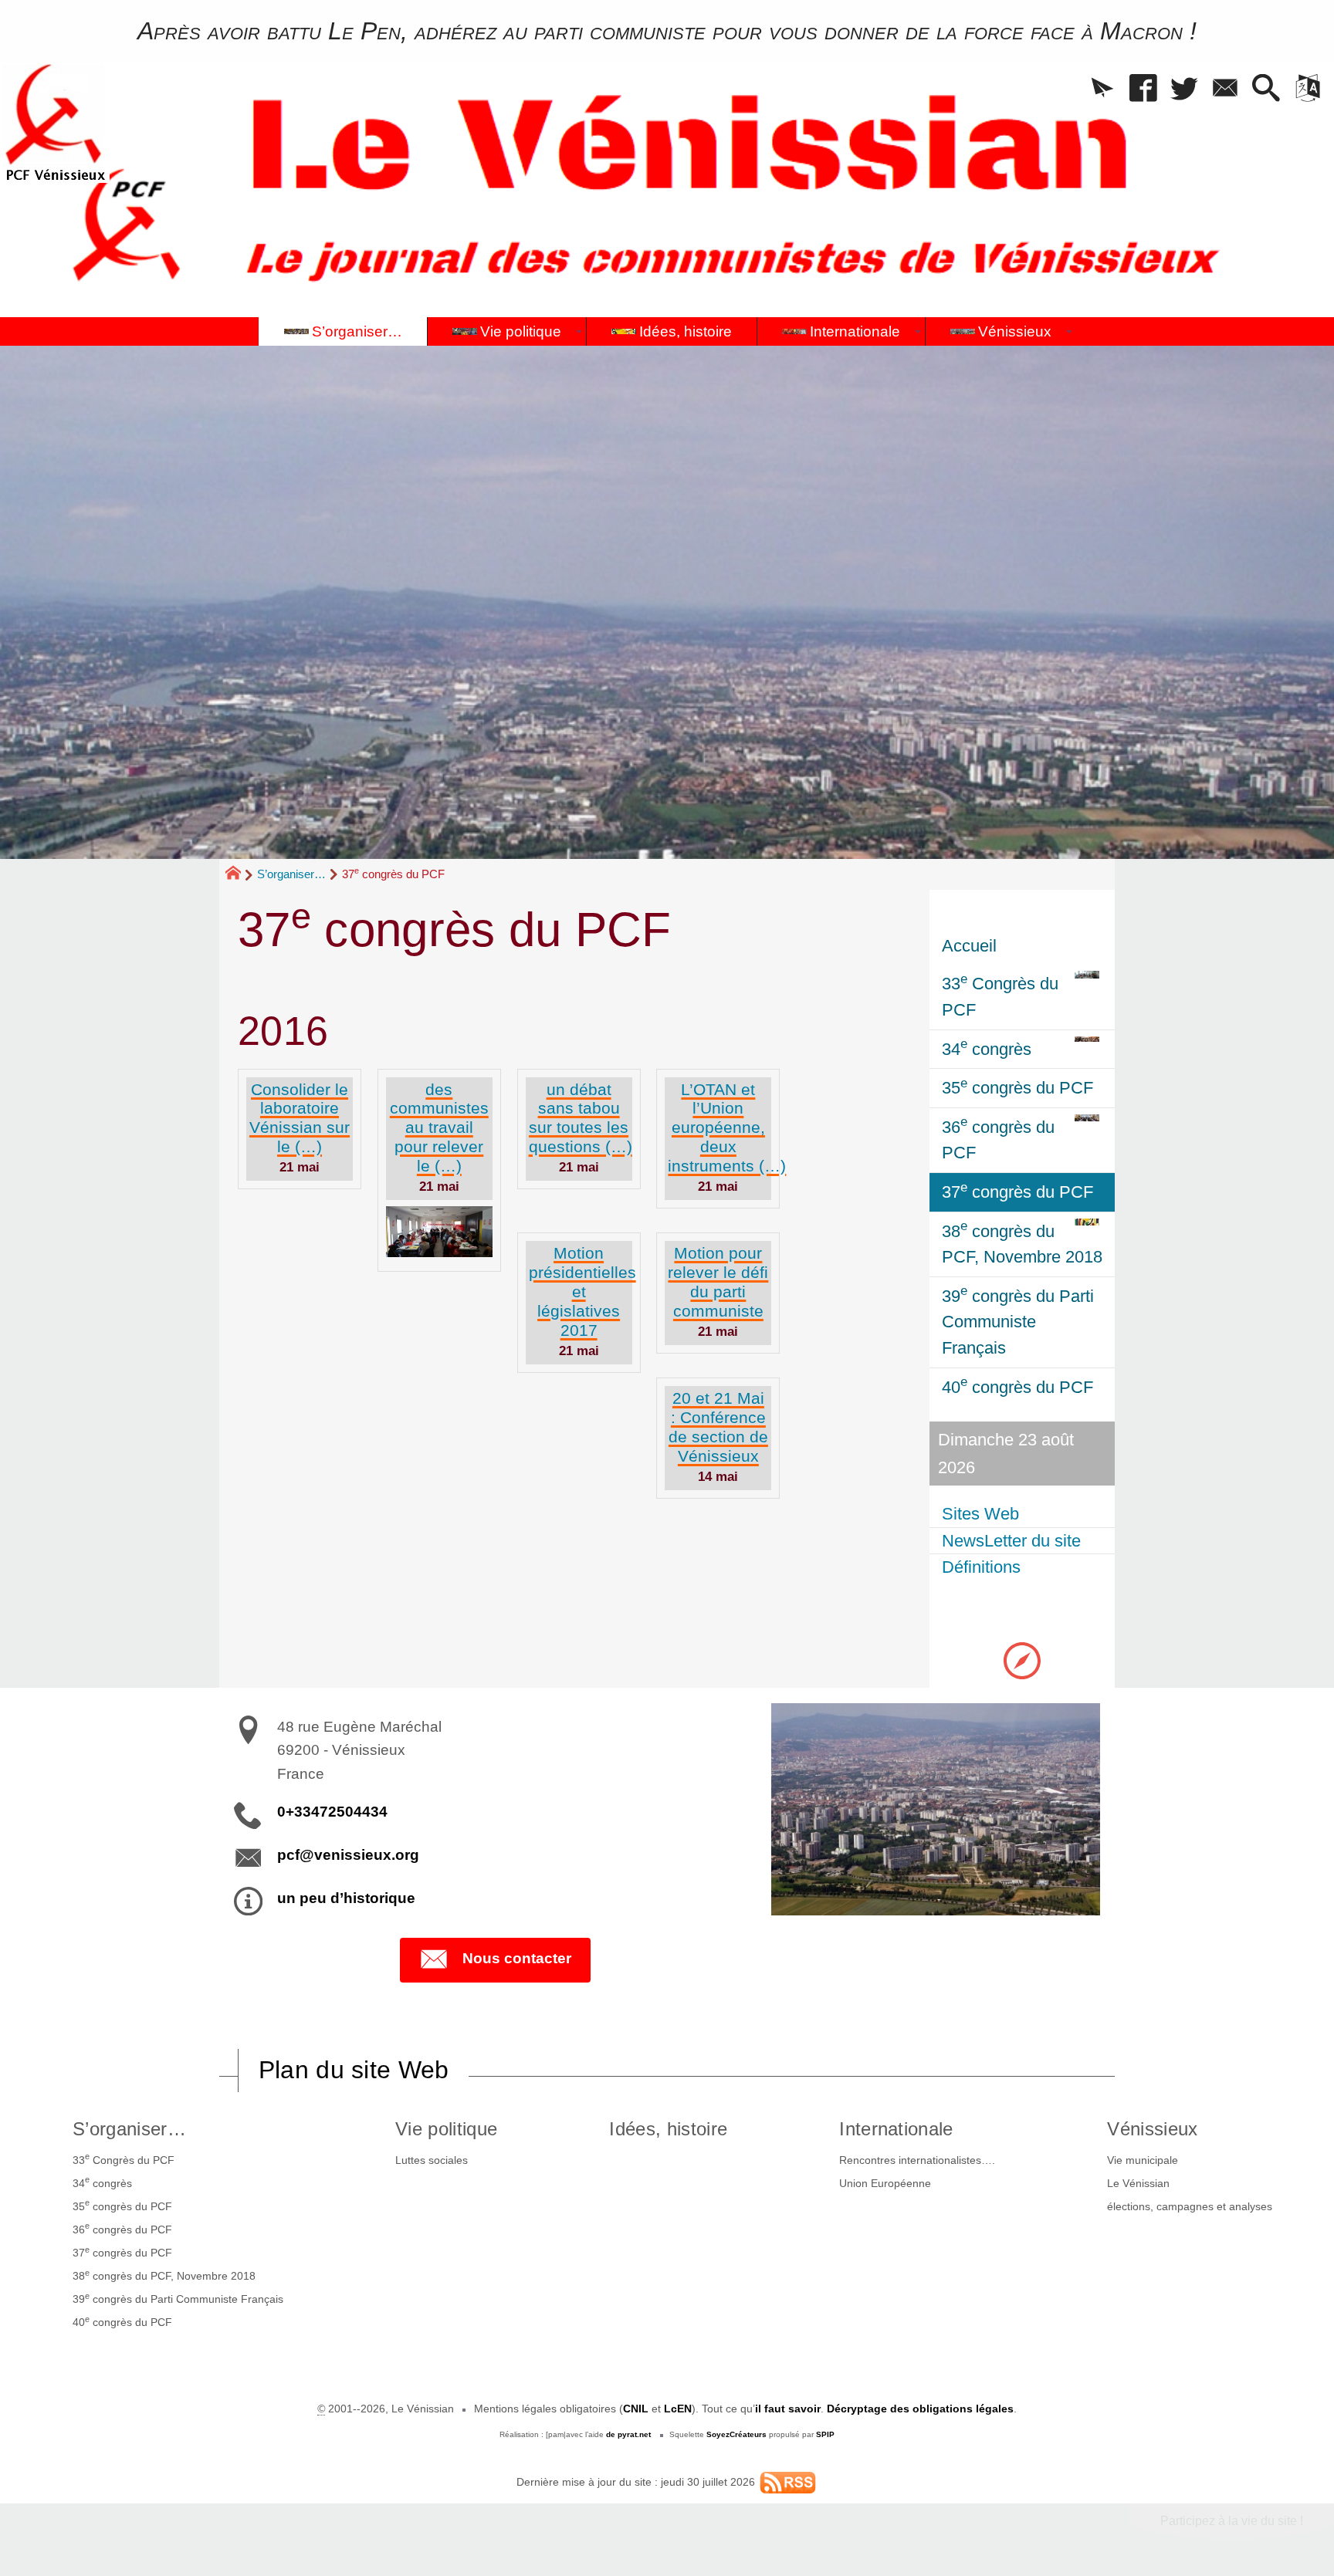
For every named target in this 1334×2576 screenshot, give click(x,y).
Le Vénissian (1138, 2183)
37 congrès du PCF (122, 2252)
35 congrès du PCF (122, 2205)
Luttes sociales (432, 2160)
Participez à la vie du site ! (1232, 2521)
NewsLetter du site (1011, 1541)
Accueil (969, 946)
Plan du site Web (354, 2070)
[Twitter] (1185, 89)
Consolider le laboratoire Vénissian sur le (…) (300, 1118)
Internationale (896, 2129)
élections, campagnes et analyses (1190, 2206)
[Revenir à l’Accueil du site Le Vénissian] (55, 122)
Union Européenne (885, 2183)
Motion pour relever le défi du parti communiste (718, 1282)
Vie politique (446, 2129)
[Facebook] (1144, 89)
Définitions (981, 1567)
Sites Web (980, 1514)
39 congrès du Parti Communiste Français (178, 2298)
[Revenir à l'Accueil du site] (240, 875)
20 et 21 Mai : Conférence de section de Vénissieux (718, 1427)
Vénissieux (1152, 2129)
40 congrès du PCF (122, 2321)
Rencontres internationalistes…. (917, 2160)
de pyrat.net (628, 2434)
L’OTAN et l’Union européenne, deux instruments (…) (727, 1128)
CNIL (636, 2409)
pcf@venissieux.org (348, 1855)
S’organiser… (291, 874)
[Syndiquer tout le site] (788, 2482)
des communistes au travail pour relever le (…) (439, 1128)
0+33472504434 (332, 1812)
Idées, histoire (668, 2129)
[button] (1103, 89)
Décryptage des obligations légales (920, 2409)
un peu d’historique (346, 1898)
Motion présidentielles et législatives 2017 (582, 1291)
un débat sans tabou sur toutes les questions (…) (581, 1118)
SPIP (825, 2434)
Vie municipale (1143, 2160)
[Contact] (1226, 89)
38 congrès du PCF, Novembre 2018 (164, 2275)
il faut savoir (788, 2409)
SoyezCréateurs (736, 2434)
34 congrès (102, 2182)
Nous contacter (517, 1958)
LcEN (678, 2409)
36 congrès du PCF (122, 2228)
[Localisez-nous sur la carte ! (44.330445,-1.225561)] (1022, 1660)
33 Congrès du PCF (124, 2158)
